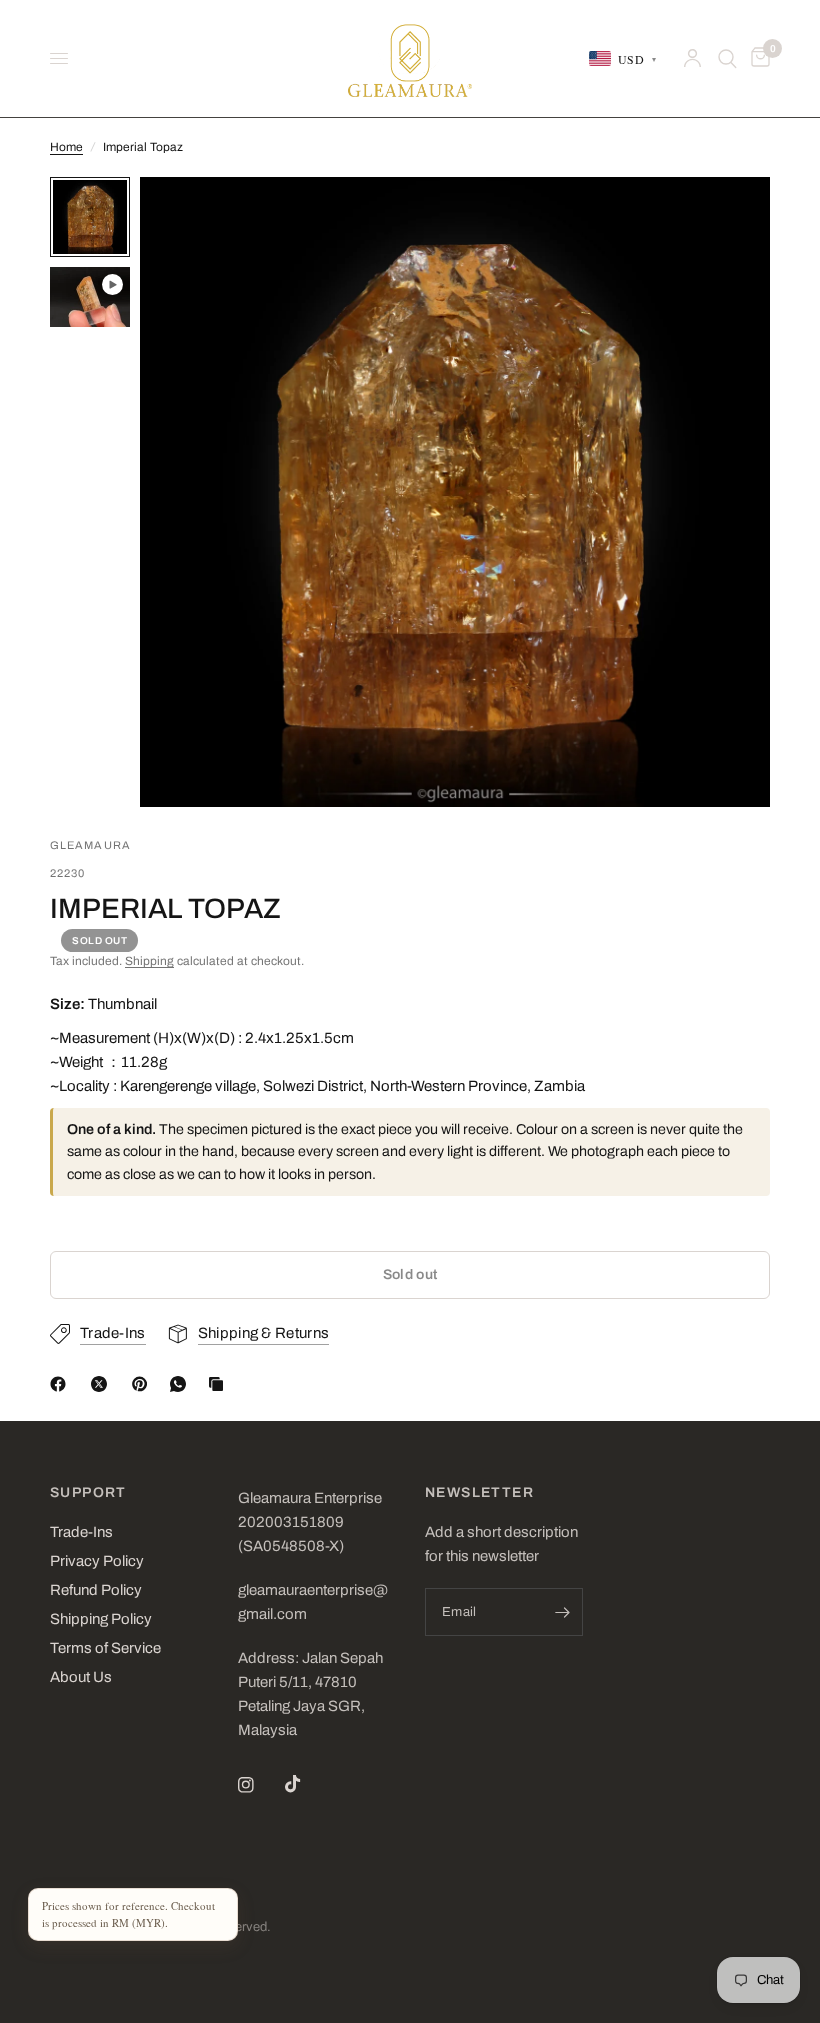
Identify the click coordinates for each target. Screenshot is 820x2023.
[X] (103, 1384)
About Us (81, 1677)
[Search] (727, 58)
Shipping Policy (101, 1619)
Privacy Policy (97, 1561)
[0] (757, 58)
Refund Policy (96, 1590)
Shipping (149, 961)
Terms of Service (105, 1648)
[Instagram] (260, 1785)
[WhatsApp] (182, 1384)
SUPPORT (88, 1493)
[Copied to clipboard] (220, 1384)
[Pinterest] (144, 1384)
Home (66, 147)
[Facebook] (62, 1384)
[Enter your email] (563, 1612)
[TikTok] (307, 1784)
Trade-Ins (81, 1532)
